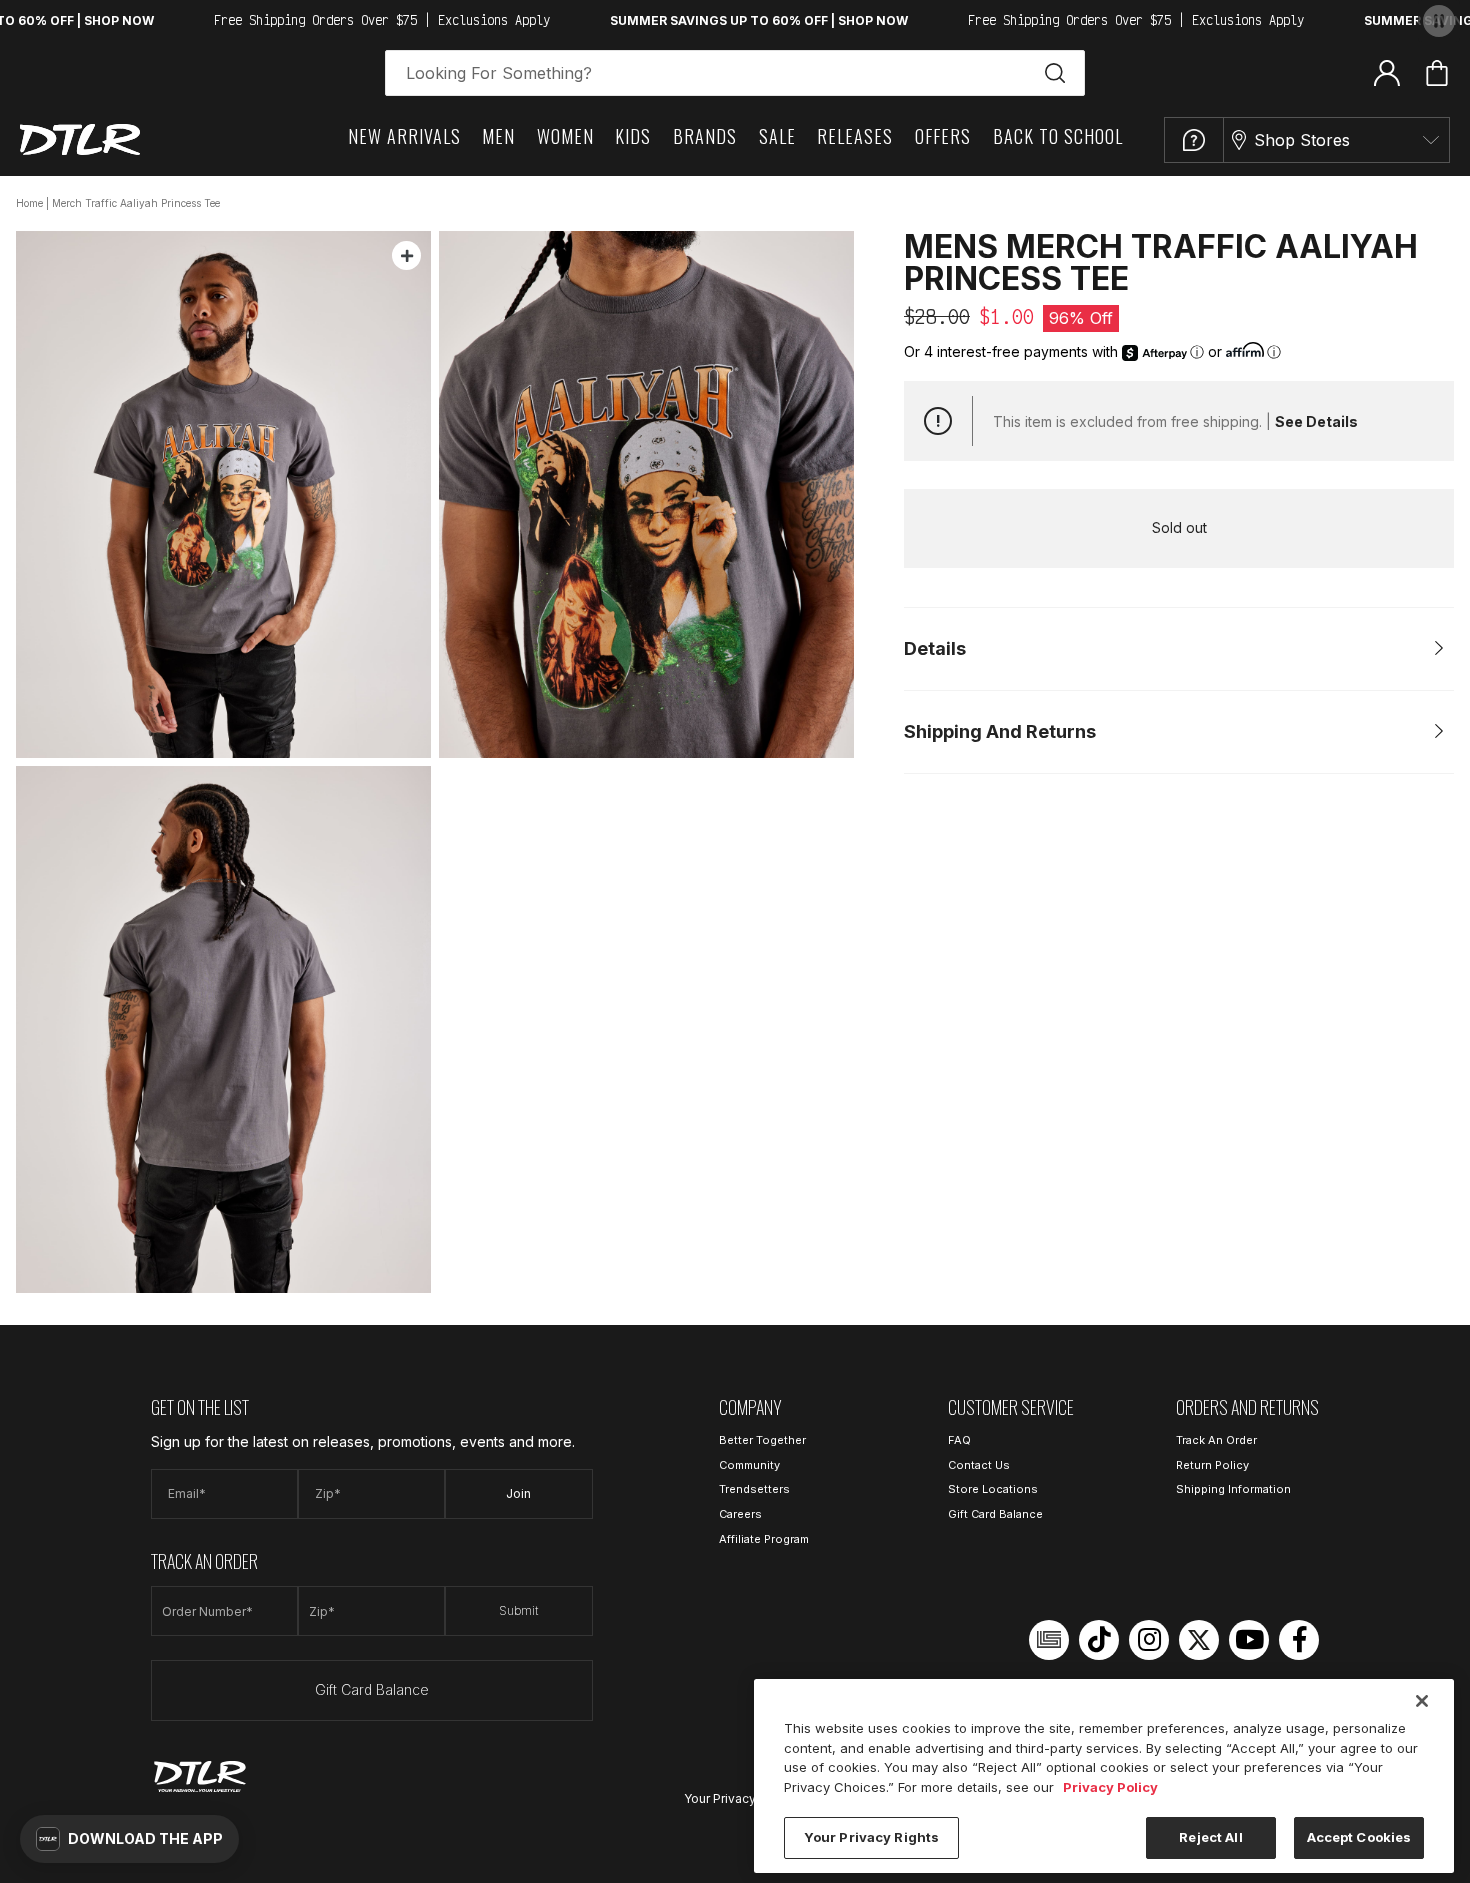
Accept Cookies (1359, 1837)
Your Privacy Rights (740, 1798)
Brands (705, 136)
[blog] (1049, 1640)
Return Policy (1212, 1465)
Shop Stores (1302, 140)
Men (498, 136)
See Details (1316, 421)
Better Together (762, 1440)
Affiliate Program (764, 1539)
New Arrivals (404, 136)
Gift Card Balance (372, 1689)
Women (565, 136)
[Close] (1422, 1701)
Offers (943, 136)
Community (749, 1465)
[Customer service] (1194, 140)
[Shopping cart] (1437, 73)
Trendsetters (754, 1489)
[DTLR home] (80, 139)
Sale (777, 136)
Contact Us (979, 1465)
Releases (855, 136)
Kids (633, 136)
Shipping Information (1233, 1489)
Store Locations (993, 1489)
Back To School (1058, 136)
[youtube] (1249, 1640)
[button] (129, 1839)
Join (518, 1493)
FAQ (959, 1440)
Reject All (1210, 1837)
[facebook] (1299, 1640)
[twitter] (1199, 1640)
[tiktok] (1099, 1640)
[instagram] (1149, 1640)
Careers (740, 1514)
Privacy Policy (1110, 1787)
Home (29, 203)
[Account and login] (1387, 72)
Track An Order (1216, 1440)
